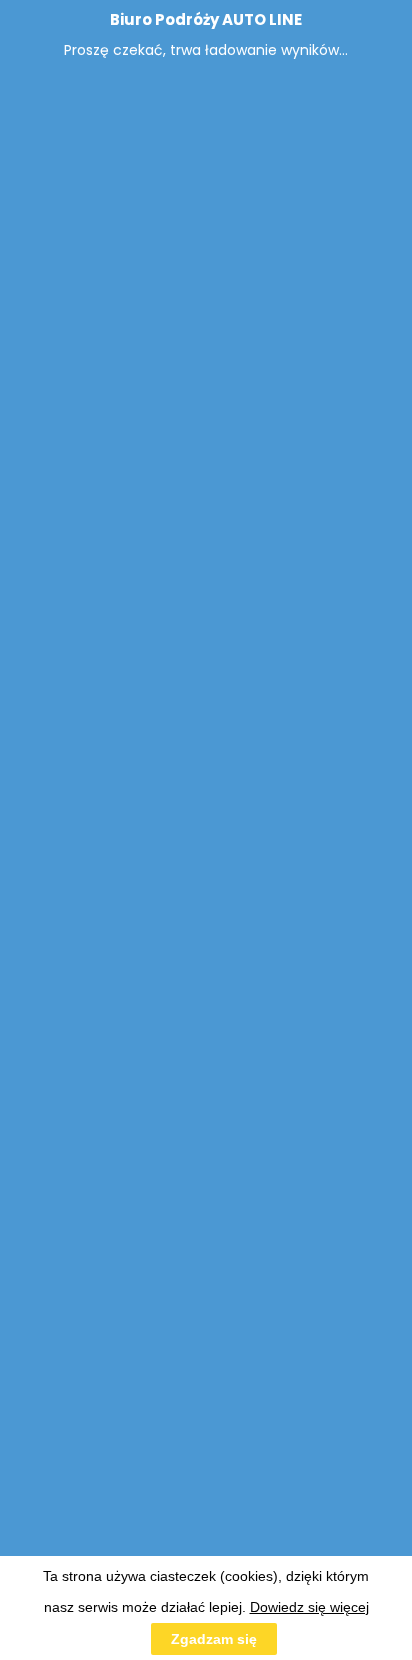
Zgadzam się (214, 1639)
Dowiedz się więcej (309, 1607)
